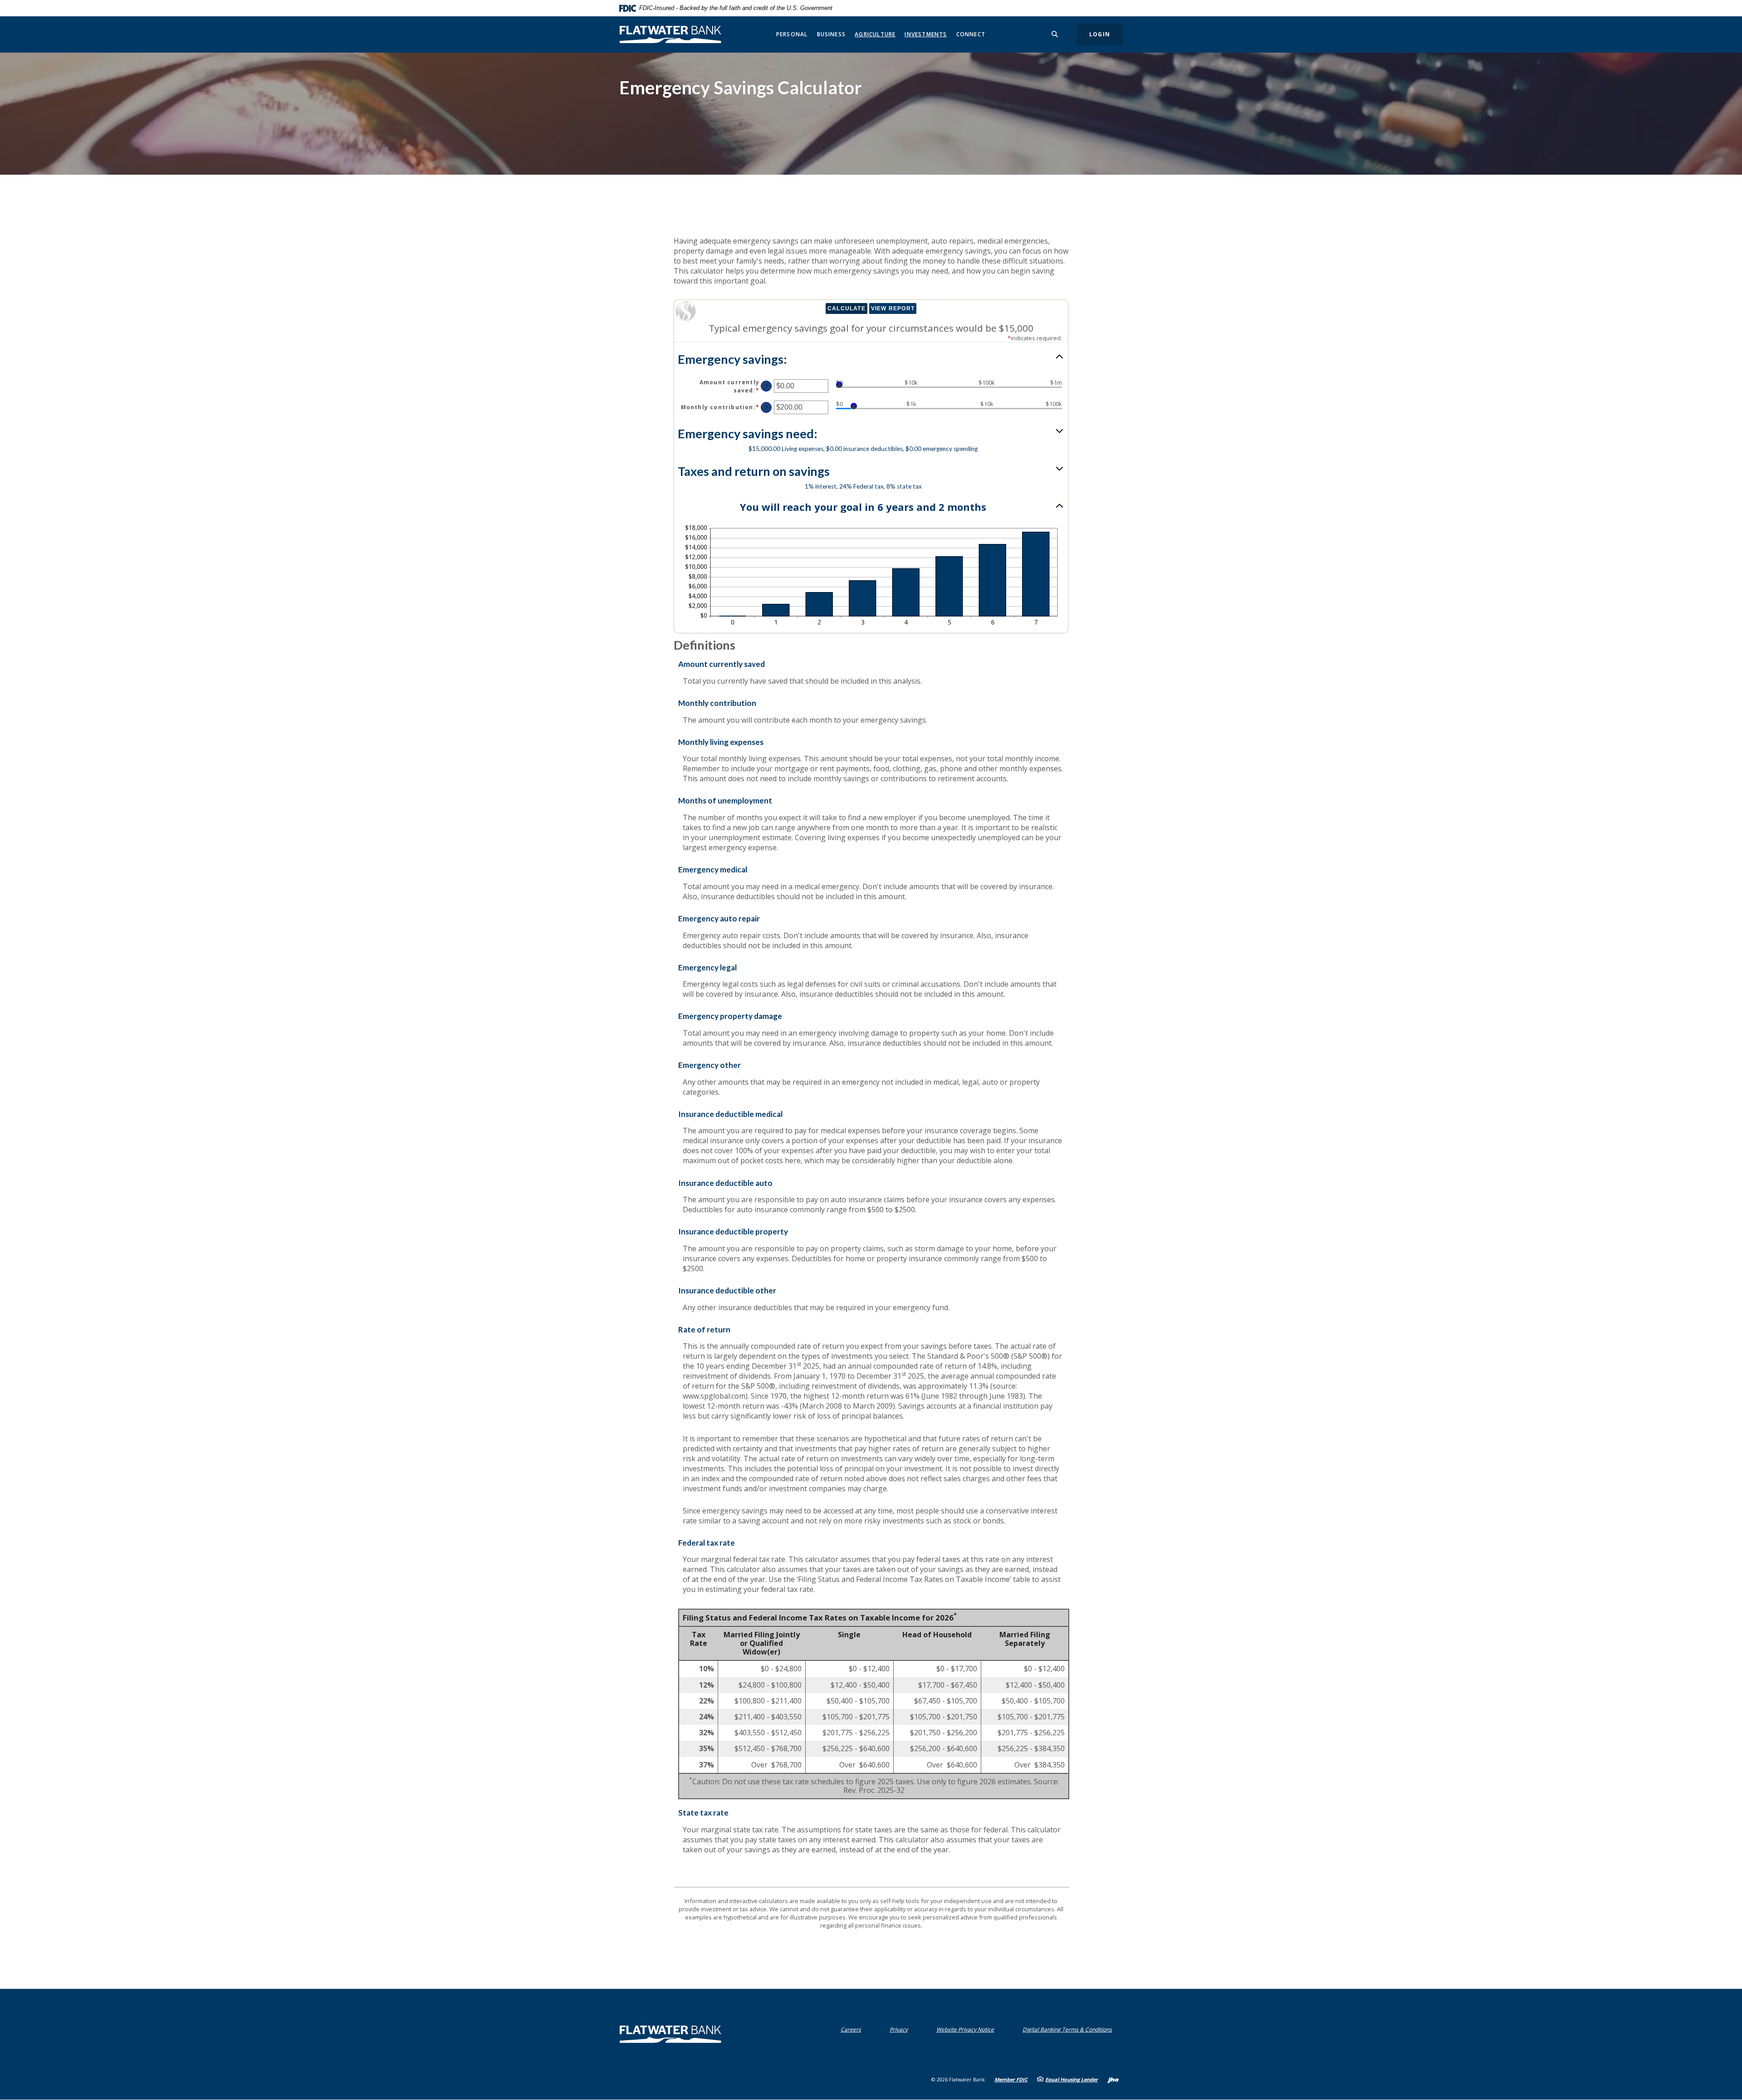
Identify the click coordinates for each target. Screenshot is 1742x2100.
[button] (871, 359)
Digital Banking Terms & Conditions (1069, 2029)
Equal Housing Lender (1072, 2079)
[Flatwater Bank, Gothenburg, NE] (670, 34)
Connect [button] (971, 34)
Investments (926, 34)
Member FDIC (1011, 2079)
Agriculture (875, 34)
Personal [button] (792, 34)
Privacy (901, 2029)
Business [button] (832, 34)
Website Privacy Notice (967, 2029)
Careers (851, 2029)
